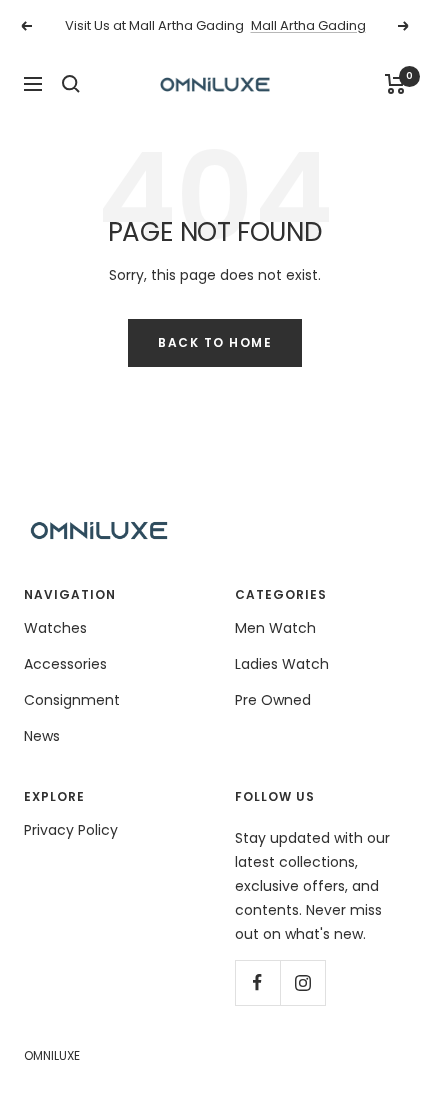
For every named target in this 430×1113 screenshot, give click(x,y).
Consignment (72, 700)
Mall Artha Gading (308, 25)
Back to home (215, 342)
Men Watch (275, 628)
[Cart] (395, 84)
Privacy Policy (71, 830)
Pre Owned (273, 700)
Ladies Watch (282, 664)
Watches (55, 628)
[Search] (71, 84)
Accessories (65, 664)
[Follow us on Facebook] (257, 982)
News (42, 736)
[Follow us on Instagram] (302, 982)
